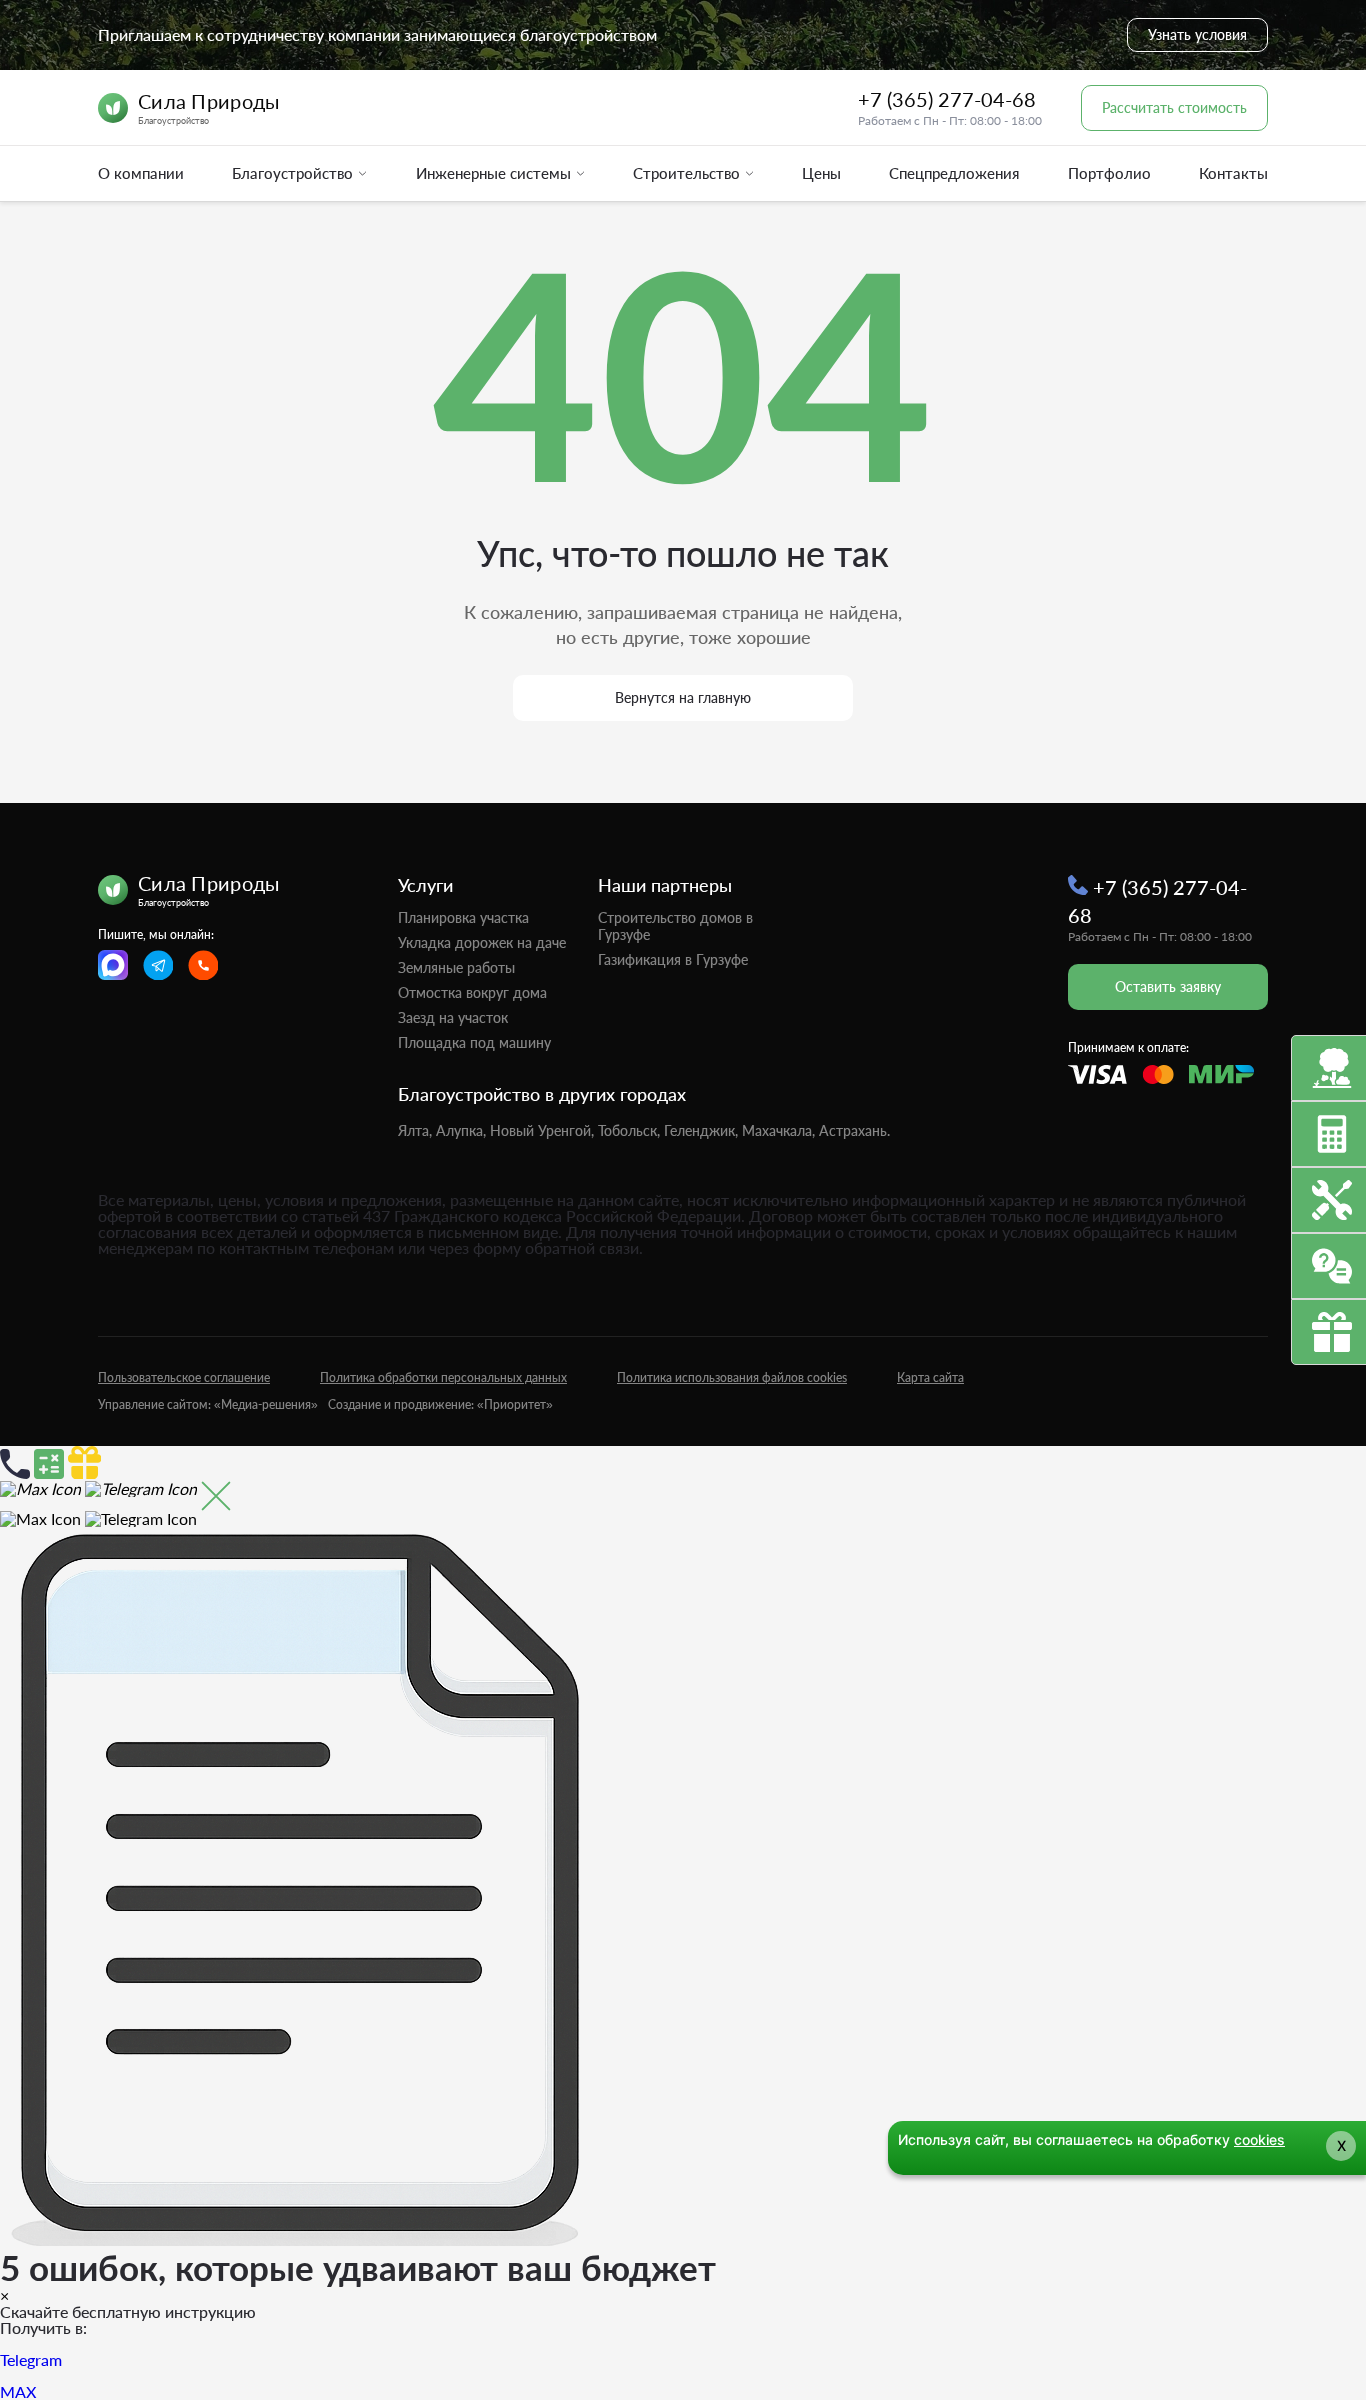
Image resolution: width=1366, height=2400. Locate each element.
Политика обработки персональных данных (443, 1377)
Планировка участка (463, 917)
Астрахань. (854, 1130)
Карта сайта (930, 1377)
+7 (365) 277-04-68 (947, 99)
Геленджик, (701, 1130)
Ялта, (415, 1130)
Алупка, (461, 1130)
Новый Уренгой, (542, 1130)
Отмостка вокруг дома (472, 992)
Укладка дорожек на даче (482, 942)
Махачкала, (778, 1130)
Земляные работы (456, 967)
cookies (1259, 2139)
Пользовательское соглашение (184, 1377)
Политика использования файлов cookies (732, 1377)
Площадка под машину (474, 1042)
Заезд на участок (453, 1017)
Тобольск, (629, 1130)
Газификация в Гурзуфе (673, 959)
